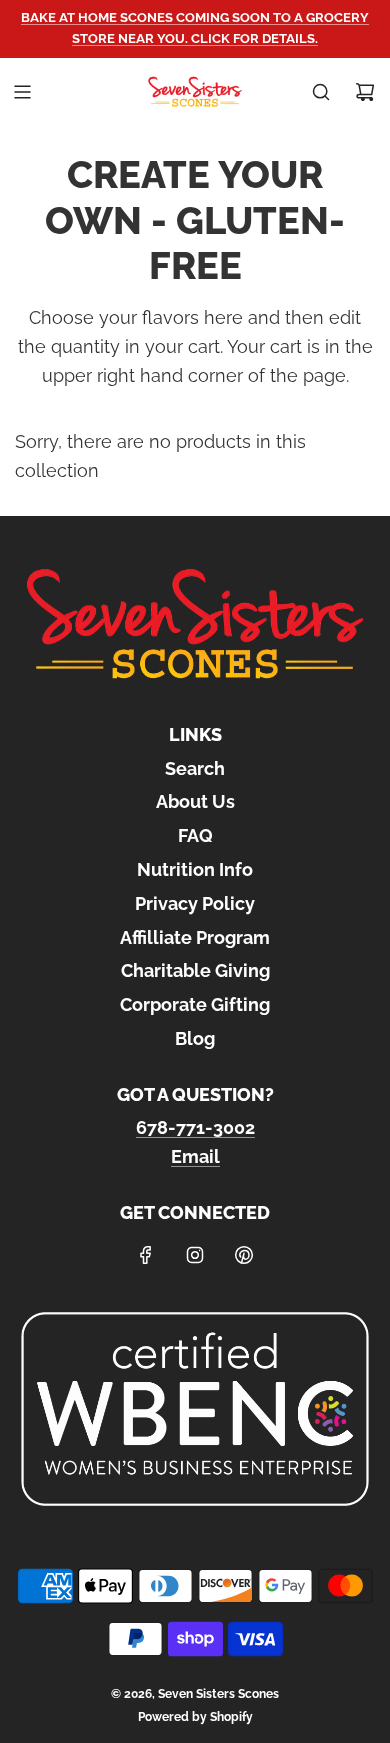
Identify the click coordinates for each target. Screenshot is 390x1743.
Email (195, 1156)
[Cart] (365, 92)
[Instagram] (195, 1255)
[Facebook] (146, 1255)
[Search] (321, 92)
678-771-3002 (195, 1127)
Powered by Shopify (195, 1717)
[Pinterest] (244, 1255)
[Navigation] (22, 92)
